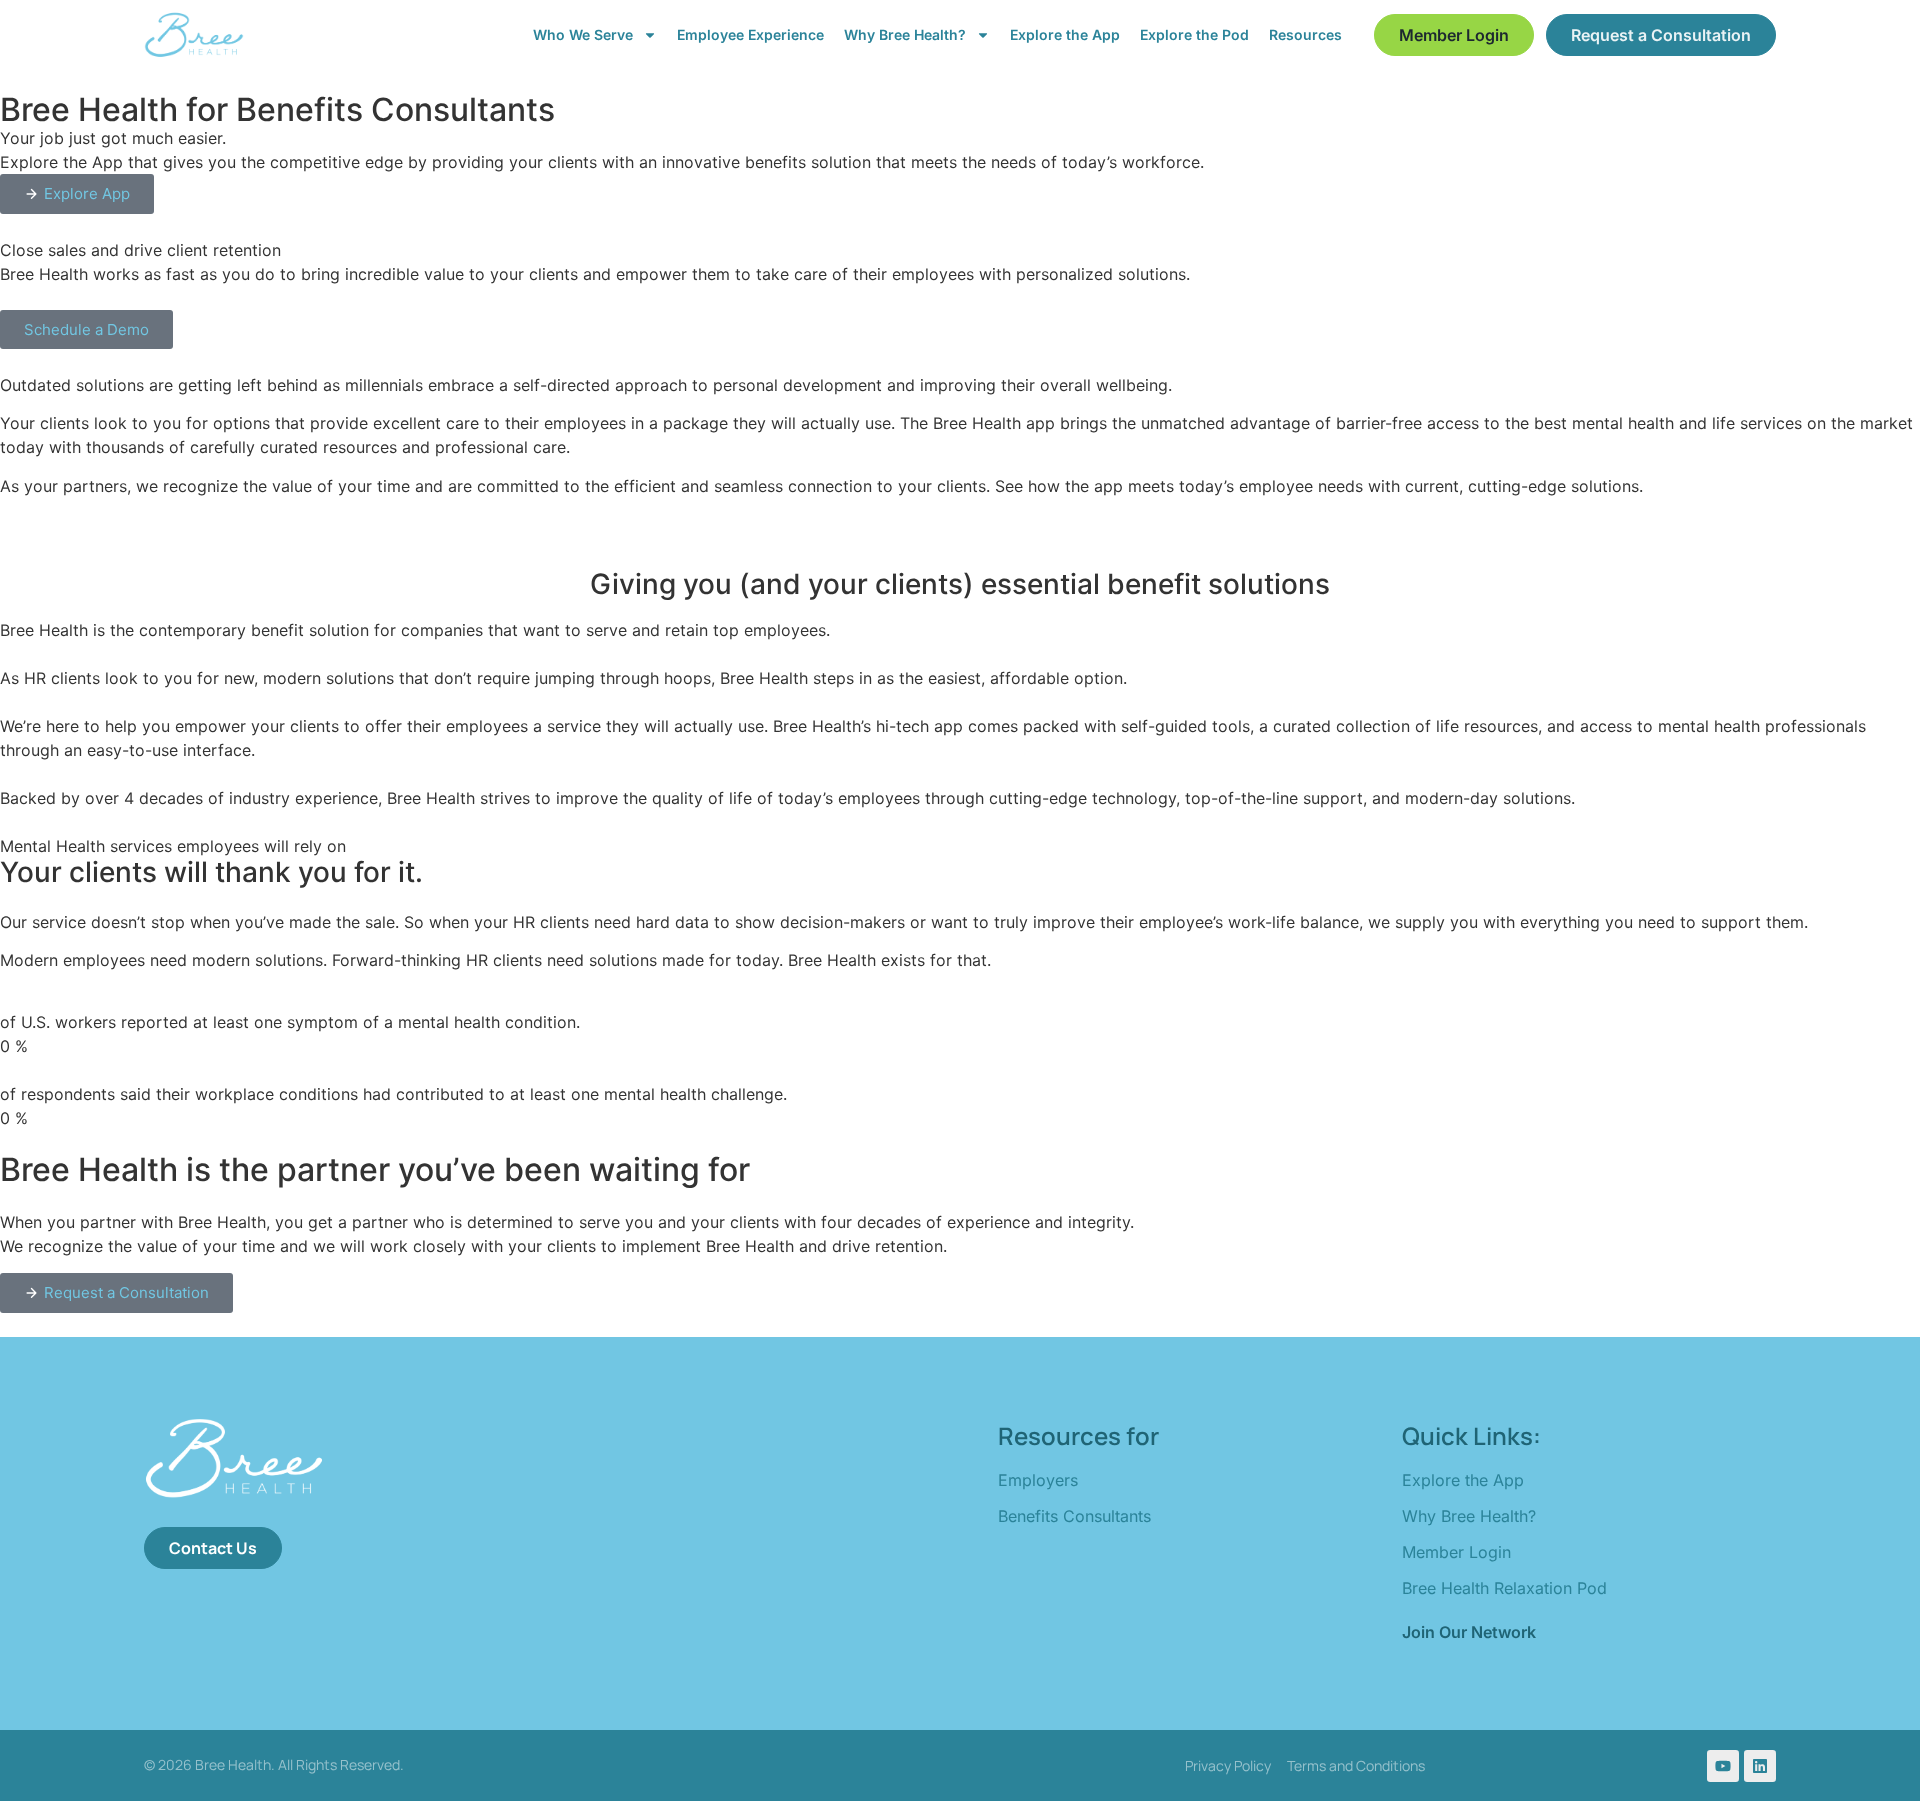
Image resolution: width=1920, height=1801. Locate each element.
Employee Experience (750, 34)
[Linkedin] (1760, 1766)
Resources (1305, 34)
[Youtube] (1723, 1766)
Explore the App (1065, 34)
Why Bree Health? (905, 34)
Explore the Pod (1194, 34)
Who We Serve (583, 34)
